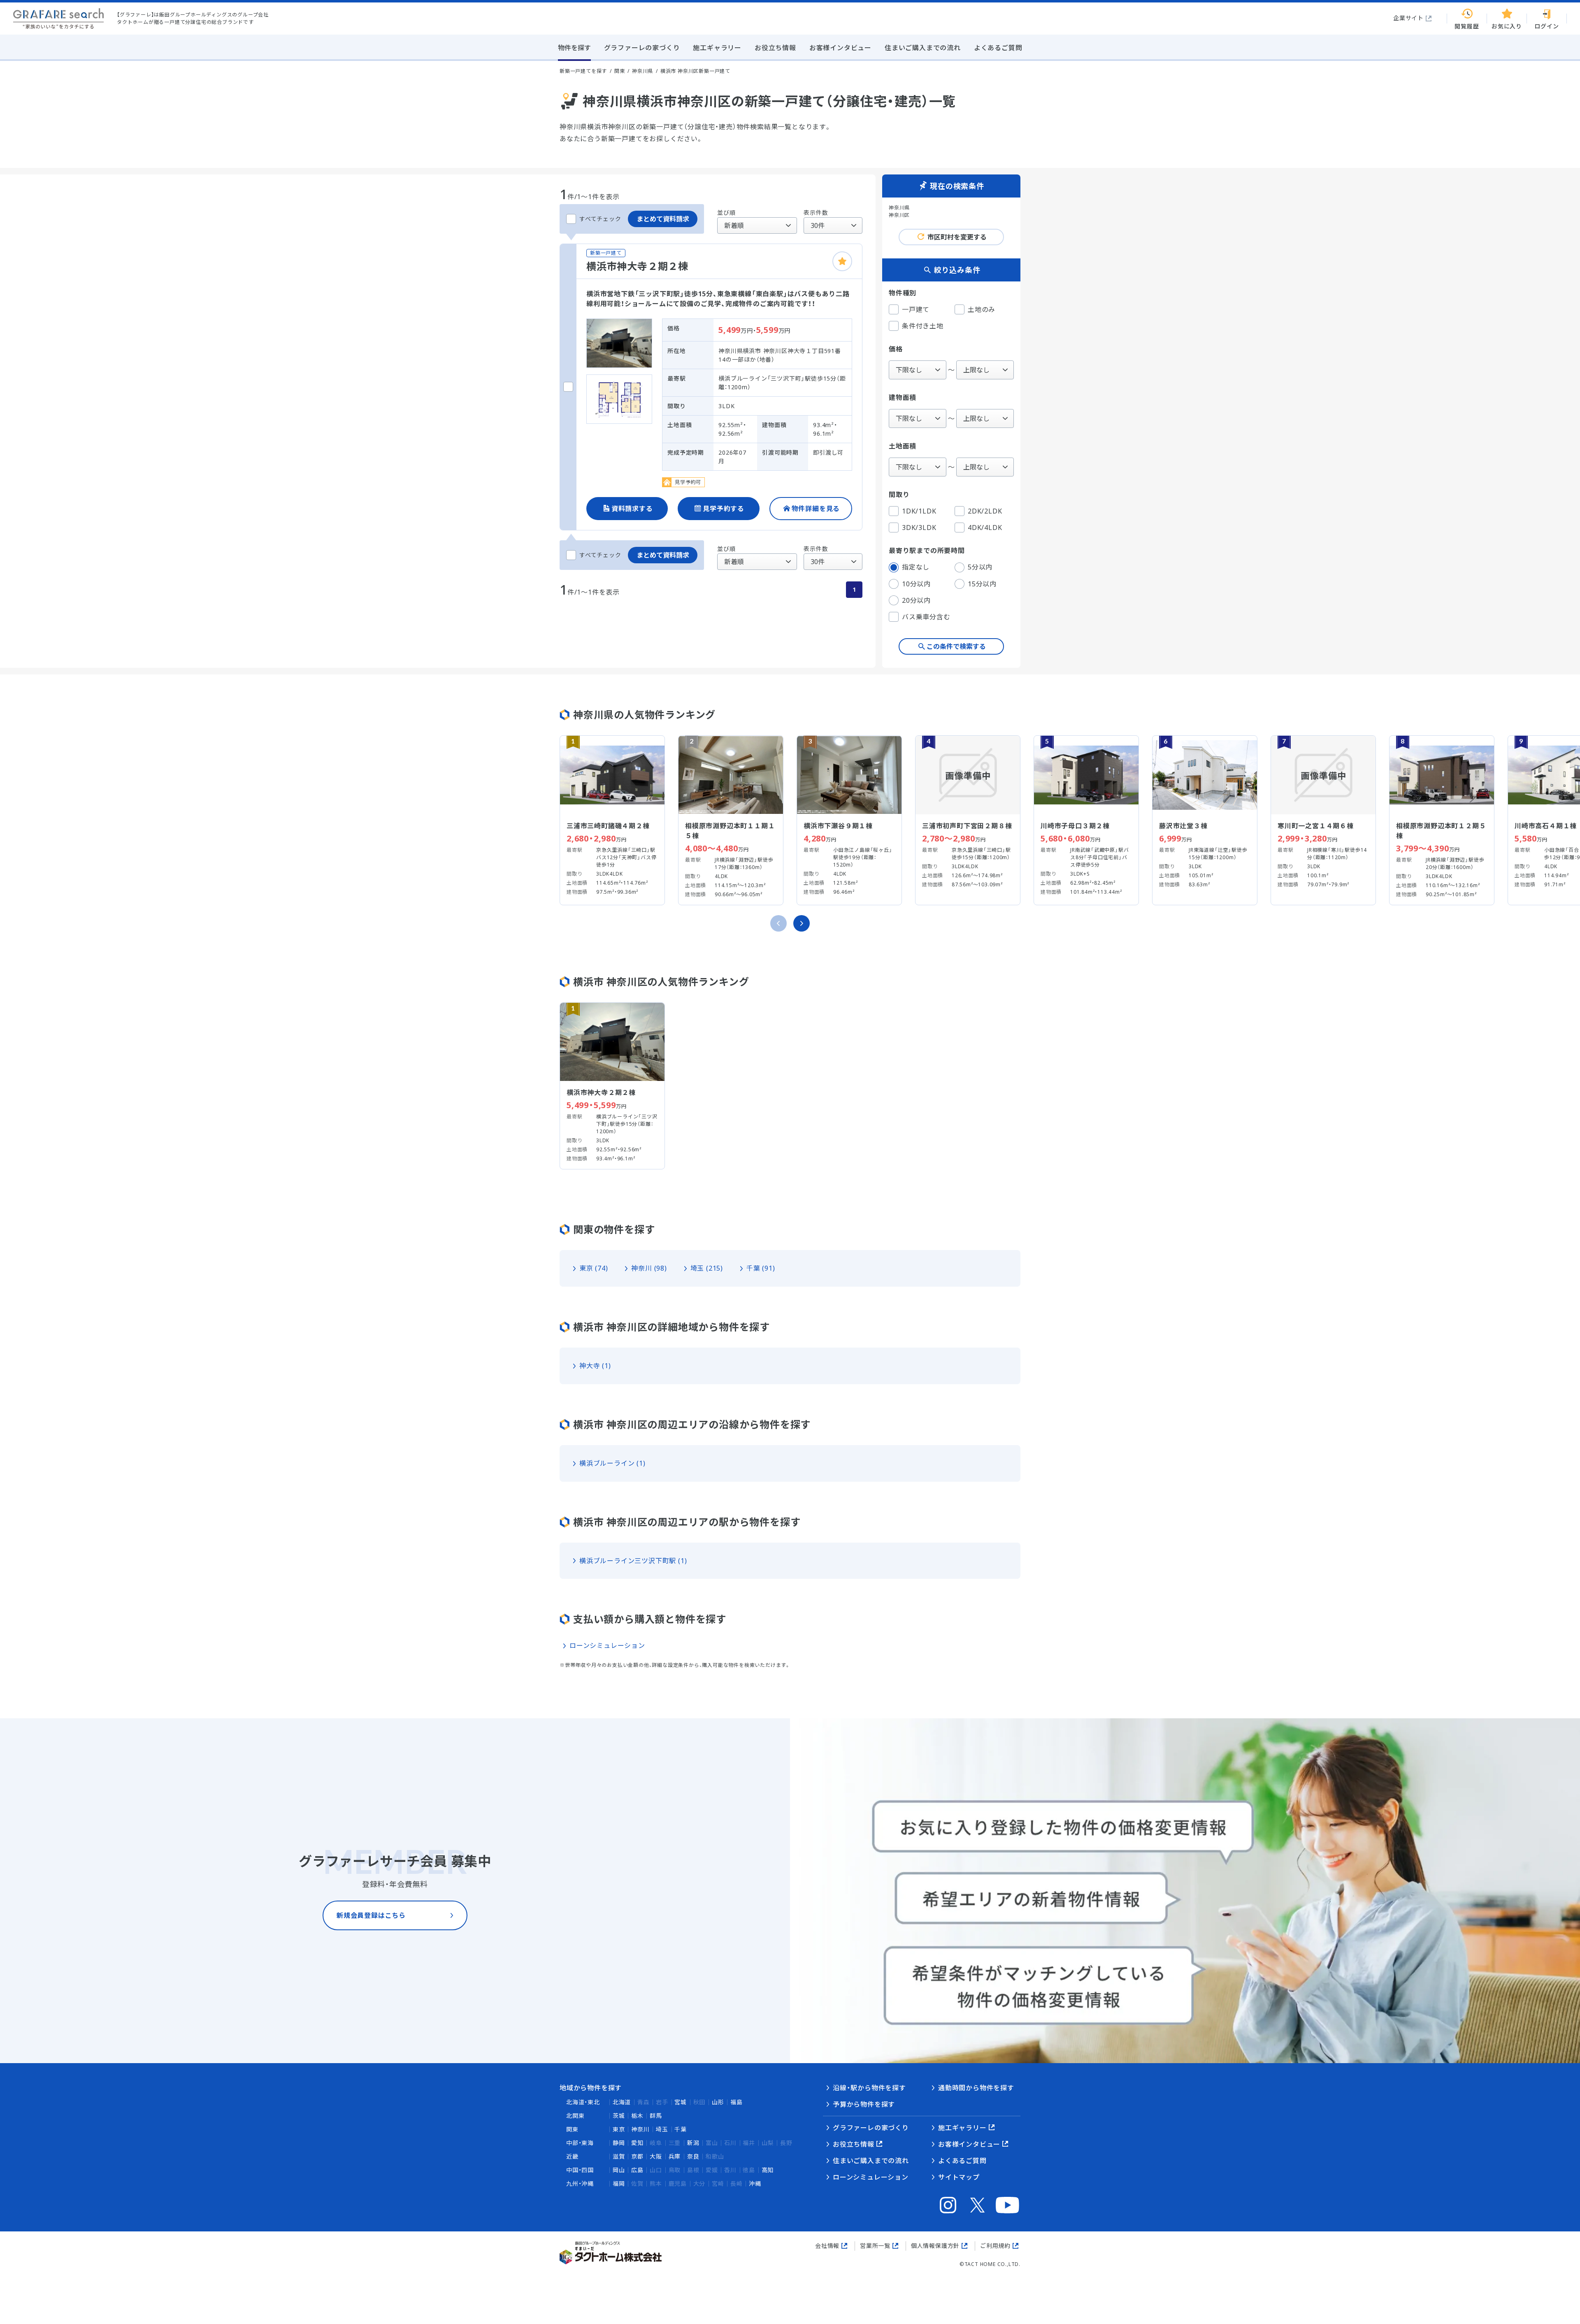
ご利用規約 (995, 2246)
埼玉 (662, 2129)
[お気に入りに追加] (842, 261)
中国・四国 (580, 2170)
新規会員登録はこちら (371, 1915)
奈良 (693, 2156)
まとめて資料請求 (663, 219)
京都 (637, 2156)
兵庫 (675, 2156)
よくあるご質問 (962, 2161)
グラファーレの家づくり (871, 2128)
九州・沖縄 (580, 2183)
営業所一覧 (875, 2246)
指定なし (916, 567)
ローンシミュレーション (607, 1645)
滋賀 (619, 2156)
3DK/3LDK (919, 528)
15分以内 (982, 584)
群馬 (656, 2116)
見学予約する (724, 509)
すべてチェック (600, 219)
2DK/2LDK (985, 511)
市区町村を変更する (957, 237)
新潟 (693, 2143)
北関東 (575, 2116)
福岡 (619, 2183)
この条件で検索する (956, 646)
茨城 (619, 2116)
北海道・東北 (583, 2102)
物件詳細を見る (816, 509)
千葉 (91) (761, 1268)
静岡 (619, 2143)
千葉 (681, 2129)
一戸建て (916, 309)
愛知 (637, 2143)
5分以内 (980, 567)
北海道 (622, 2102)
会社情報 (827, 2246)
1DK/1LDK (919, 511)
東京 (619, 2129)
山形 (718, 2102)
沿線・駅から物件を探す (869, 2088)
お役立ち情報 (854, 2144)
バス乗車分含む (926, 617)
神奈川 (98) (649, 1268)
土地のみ (982, 309)
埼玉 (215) (707, 1268)
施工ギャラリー (962, 2128)
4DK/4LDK (985, 528)
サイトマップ (959, 2177)
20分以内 (916, 600)
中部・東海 (580, 2143)
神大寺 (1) (595, 1366)
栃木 (637, 2116)
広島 (637, 2170)
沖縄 (755, 2183)
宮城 (681, 2102)
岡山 (619, 2170)
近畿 (572, 2156)
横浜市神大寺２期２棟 (637, 266)
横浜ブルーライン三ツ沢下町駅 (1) (633, 1561)
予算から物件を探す (864, 2104)
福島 (737, 2102)
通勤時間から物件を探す (976, 2088)
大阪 (656, 2156)
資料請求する (632, 509)
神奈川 (640, 2129)
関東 (572, 2129)
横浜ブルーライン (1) (612, 1463)
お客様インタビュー (969, 2144)
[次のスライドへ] (802, 923)
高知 (768, 2170)
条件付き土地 (923, 326)
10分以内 (916, 584)
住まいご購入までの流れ (871, 2161)
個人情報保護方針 (935, 2246)
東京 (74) (594, 1268)
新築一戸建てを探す (583, 71)
